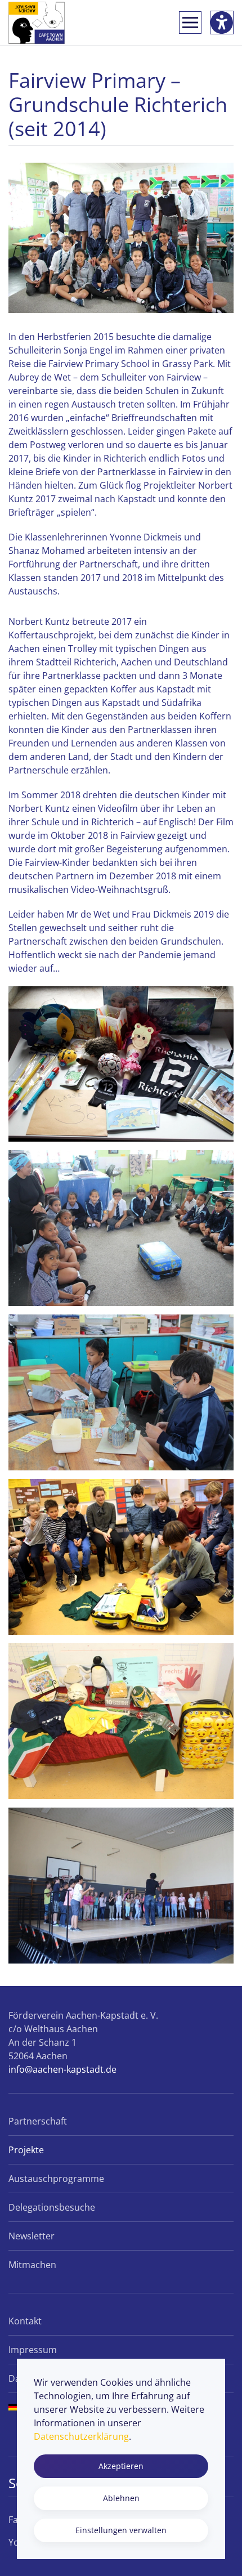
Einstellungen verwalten (121, 2530)
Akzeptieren (121, 2466)
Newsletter (32, 2236)
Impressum (33, 2350)
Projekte (26, 2150)
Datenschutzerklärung (81, 2436)
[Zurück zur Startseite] (37, 23)
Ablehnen (121, 2498)
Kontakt (25, 2321)
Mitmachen (32, 2265)
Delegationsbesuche (52, 2207)
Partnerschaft (38, 2121)
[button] (190, 23)
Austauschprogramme (56, 2179)
